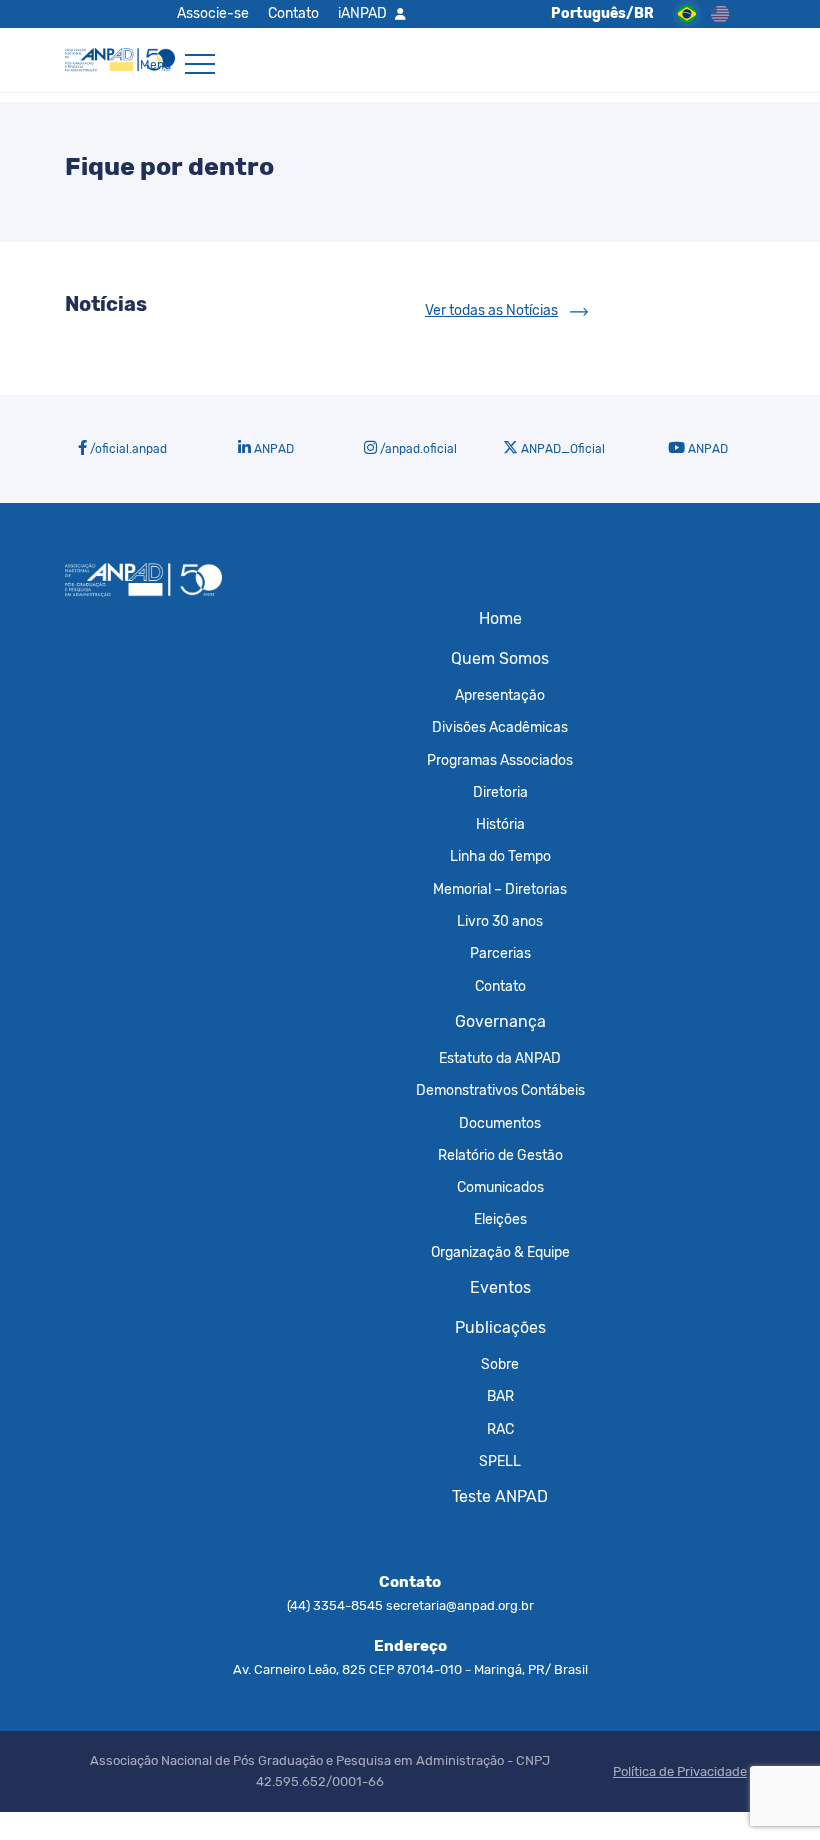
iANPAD (362, 13)
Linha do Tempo (500, 856)
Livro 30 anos (500, 921)
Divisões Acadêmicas (500, 727)
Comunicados (500, 1187)
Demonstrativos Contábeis (500, 1090)
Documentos (500, 1123)
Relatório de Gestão (500, 1155)
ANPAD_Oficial (561, 449)
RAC (500, 1429)
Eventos (500, 1287)
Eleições (500, 1219)
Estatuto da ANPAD (500, 1058)
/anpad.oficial (417, 449)
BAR (500, 1396)
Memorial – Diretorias (500, 889)
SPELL (500, 1461)
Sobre (500, 1364)
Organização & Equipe (500, 1252)
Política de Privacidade (680, 1771)
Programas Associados (500, 760)
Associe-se (213, 13)
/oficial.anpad (127, 449)
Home (500, 618)
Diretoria (500, 792)
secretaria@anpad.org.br (460, 1605)
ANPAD (272, 449)
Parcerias (500, 953)
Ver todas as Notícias (491, 310)
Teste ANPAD (500, 1496)
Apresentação (500, 695)
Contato (293, 13)
